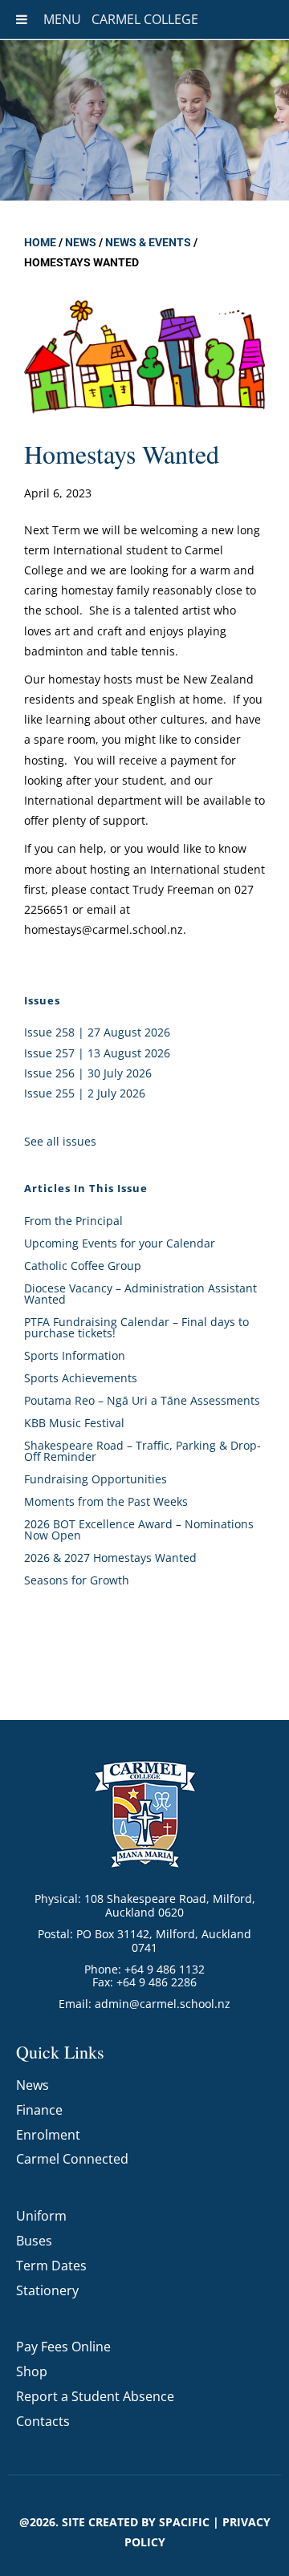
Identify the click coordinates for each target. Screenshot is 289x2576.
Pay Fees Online (63, 2347)
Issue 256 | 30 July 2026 (88, 1073)
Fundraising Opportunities (96, 1479)
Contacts (43, 2421)
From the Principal (73, 1221)
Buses (34, 2241)
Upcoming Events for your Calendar (120, 1243)
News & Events (148, 242)
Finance (39, 2110)
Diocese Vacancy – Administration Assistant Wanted (140, 1294)
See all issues (60, 1141)
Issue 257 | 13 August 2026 (97, 1053)
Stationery (47, 2290)
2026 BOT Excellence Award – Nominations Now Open (139, 1529)
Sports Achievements (81, 1378)
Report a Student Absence (95, 2396)
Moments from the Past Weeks (106, 1501)
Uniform (41, 2216)
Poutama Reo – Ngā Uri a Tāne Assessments (142, 1400)
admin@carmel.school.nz (163, 2004)
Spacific (184, 2522)
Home (40, 242)
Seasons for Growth (77, 1580)
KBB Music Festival (74, 1423)
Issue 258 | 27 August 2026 (97, 1032)
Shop (32, 2371)
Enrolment (48, 2135)
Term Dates (51, 2266)
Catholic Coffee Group (83, 1266)
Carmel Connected (72, 2159)
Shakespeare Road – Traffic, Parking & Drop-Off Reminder (142, 1451)
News (81, 242)
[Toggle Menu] (22, 19)
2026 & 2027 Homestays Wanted (110, 1558)
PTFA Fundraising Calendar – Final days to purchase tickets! (136, 1327)
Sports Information (75, 1355)
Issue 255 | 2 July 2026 (85, 1093)
